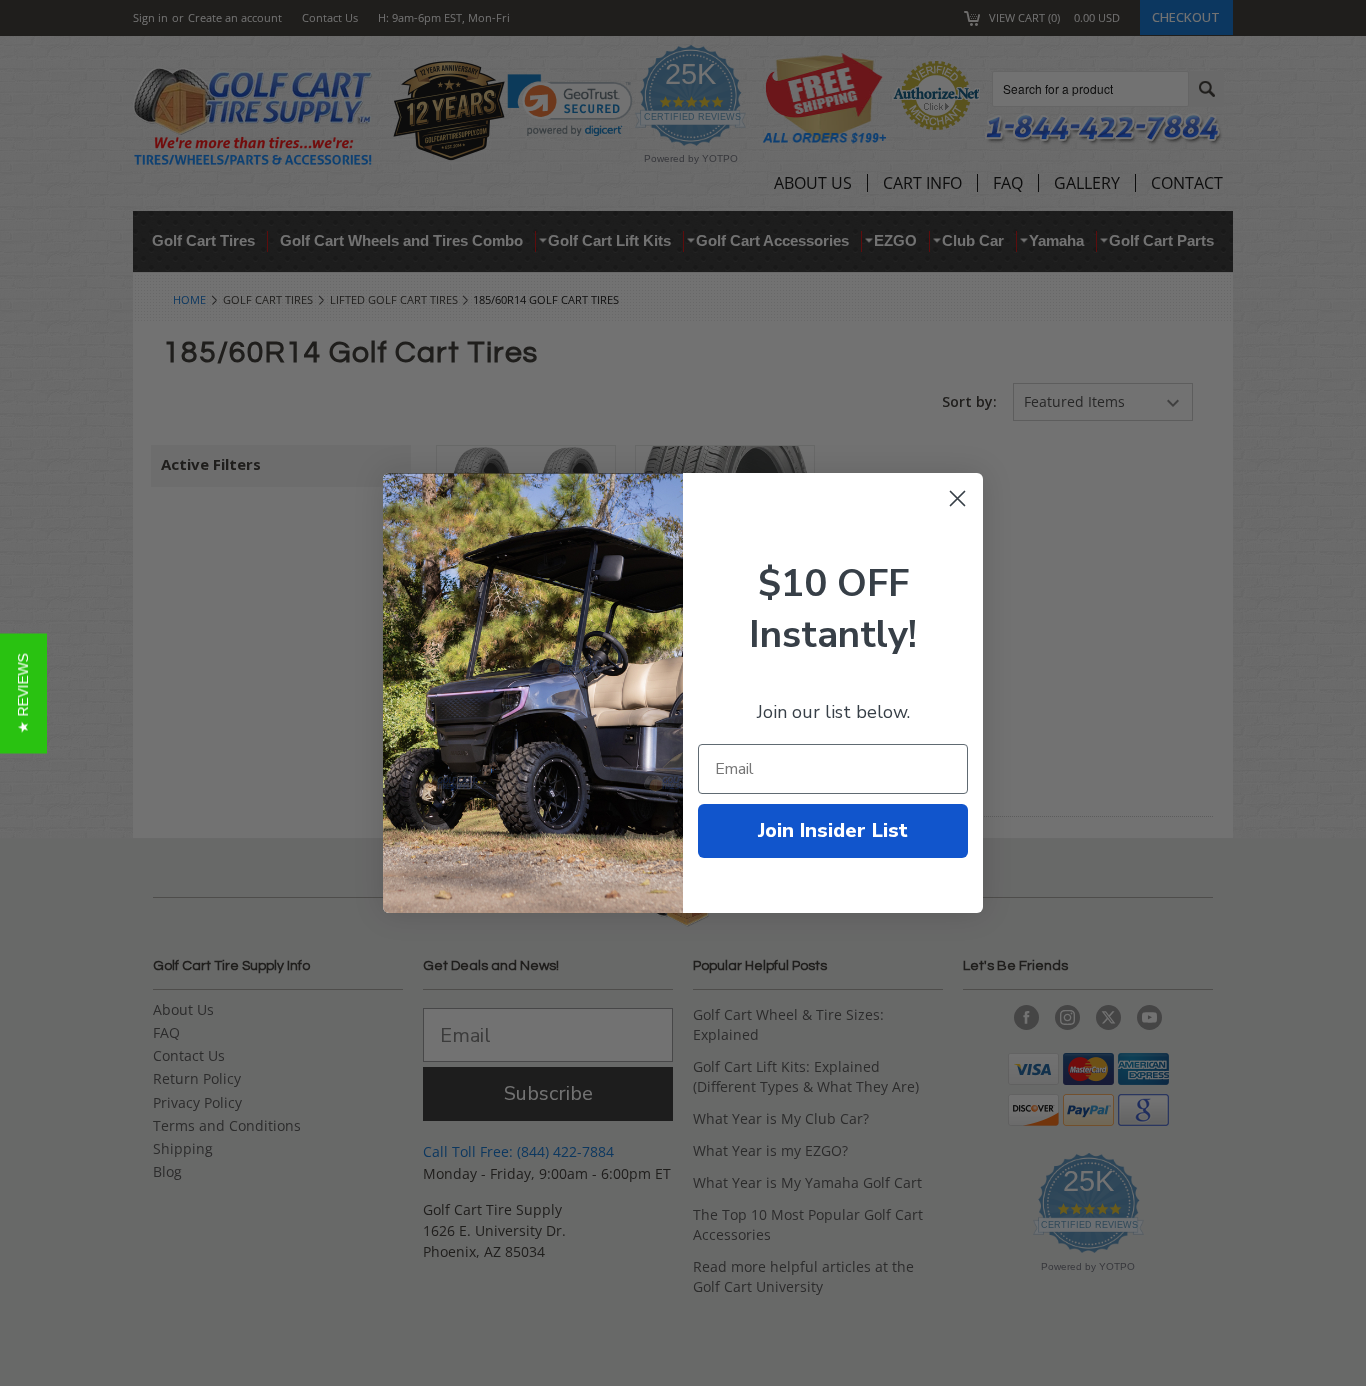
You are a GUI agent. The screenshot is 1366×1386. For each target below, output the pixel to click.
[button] (23, 693)
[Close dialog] (957, 498)
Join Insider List (833, 830)
